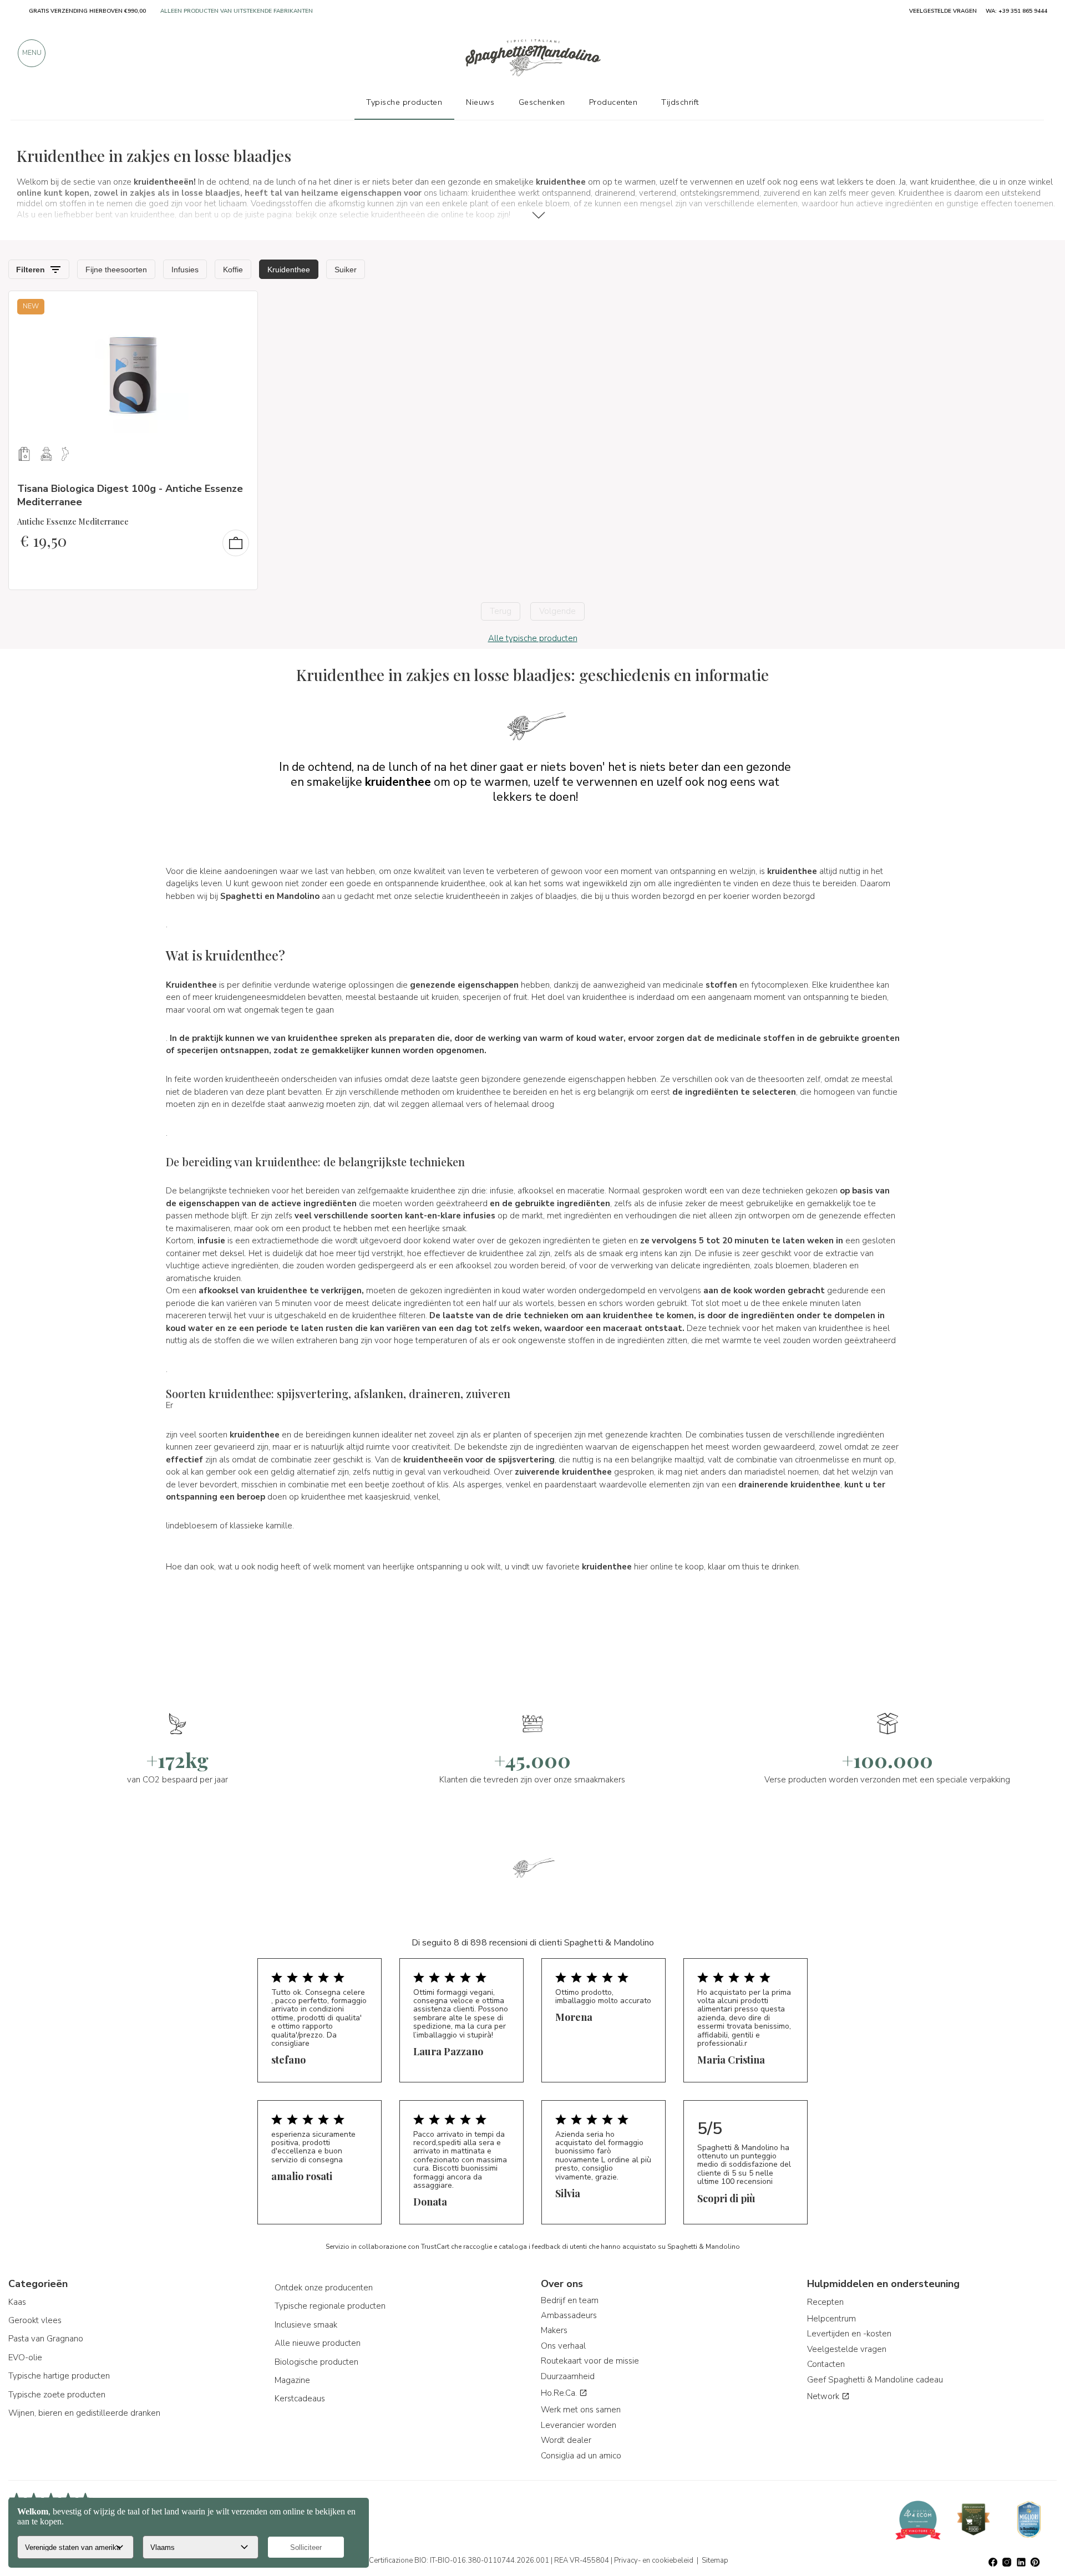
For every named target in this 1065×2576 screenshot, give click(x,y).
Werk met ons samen (581, 2410)
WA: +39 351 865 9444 (1016, 11)
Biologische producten (316, 2362)
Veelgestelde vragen (847, 2349)
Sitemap (715, 2560)
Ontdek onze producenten (324, 2288)
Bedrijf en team (570, 2300)
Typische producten (404, 102)
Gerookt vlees (35, 2320)
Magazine (292, 2380)
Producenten (613, 102)
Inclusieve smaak (306, 2325)
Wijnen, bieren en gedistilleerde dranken (84, 2413)
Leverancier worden (579, 2425)
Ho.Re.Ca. (560, 2393)
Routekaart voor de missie (590, 2361)
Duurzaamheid (568, 2376)
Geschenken (542, 102)
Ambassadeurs (569, 2315)
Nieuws (480, 102)
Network (824, 2396)
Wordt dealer (566, 2440)
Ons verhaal (563, 2346)
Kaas (17, 2302)
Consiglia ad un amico (581, 2456)
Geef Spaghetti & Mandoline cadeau (875, 2380)
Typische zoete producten (57, 2395)
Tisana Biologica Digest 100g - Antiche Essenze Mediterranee (130, 495)
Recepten (825, 2302)
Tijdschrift (680, 102)
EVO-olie (25, 2357)
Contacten (826, 2364)
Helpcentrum (831, 2319)
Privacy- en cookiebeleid (654, 2560)
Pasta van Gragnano (46, 2339)
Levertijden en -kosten (849, 2334)
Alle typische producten (533, 638)
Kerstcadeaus (300, 2399)
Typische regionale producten (330, 2306)
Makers (554, 2330)
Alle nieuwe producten (318, 2343)
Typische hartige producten (59, 2376)
